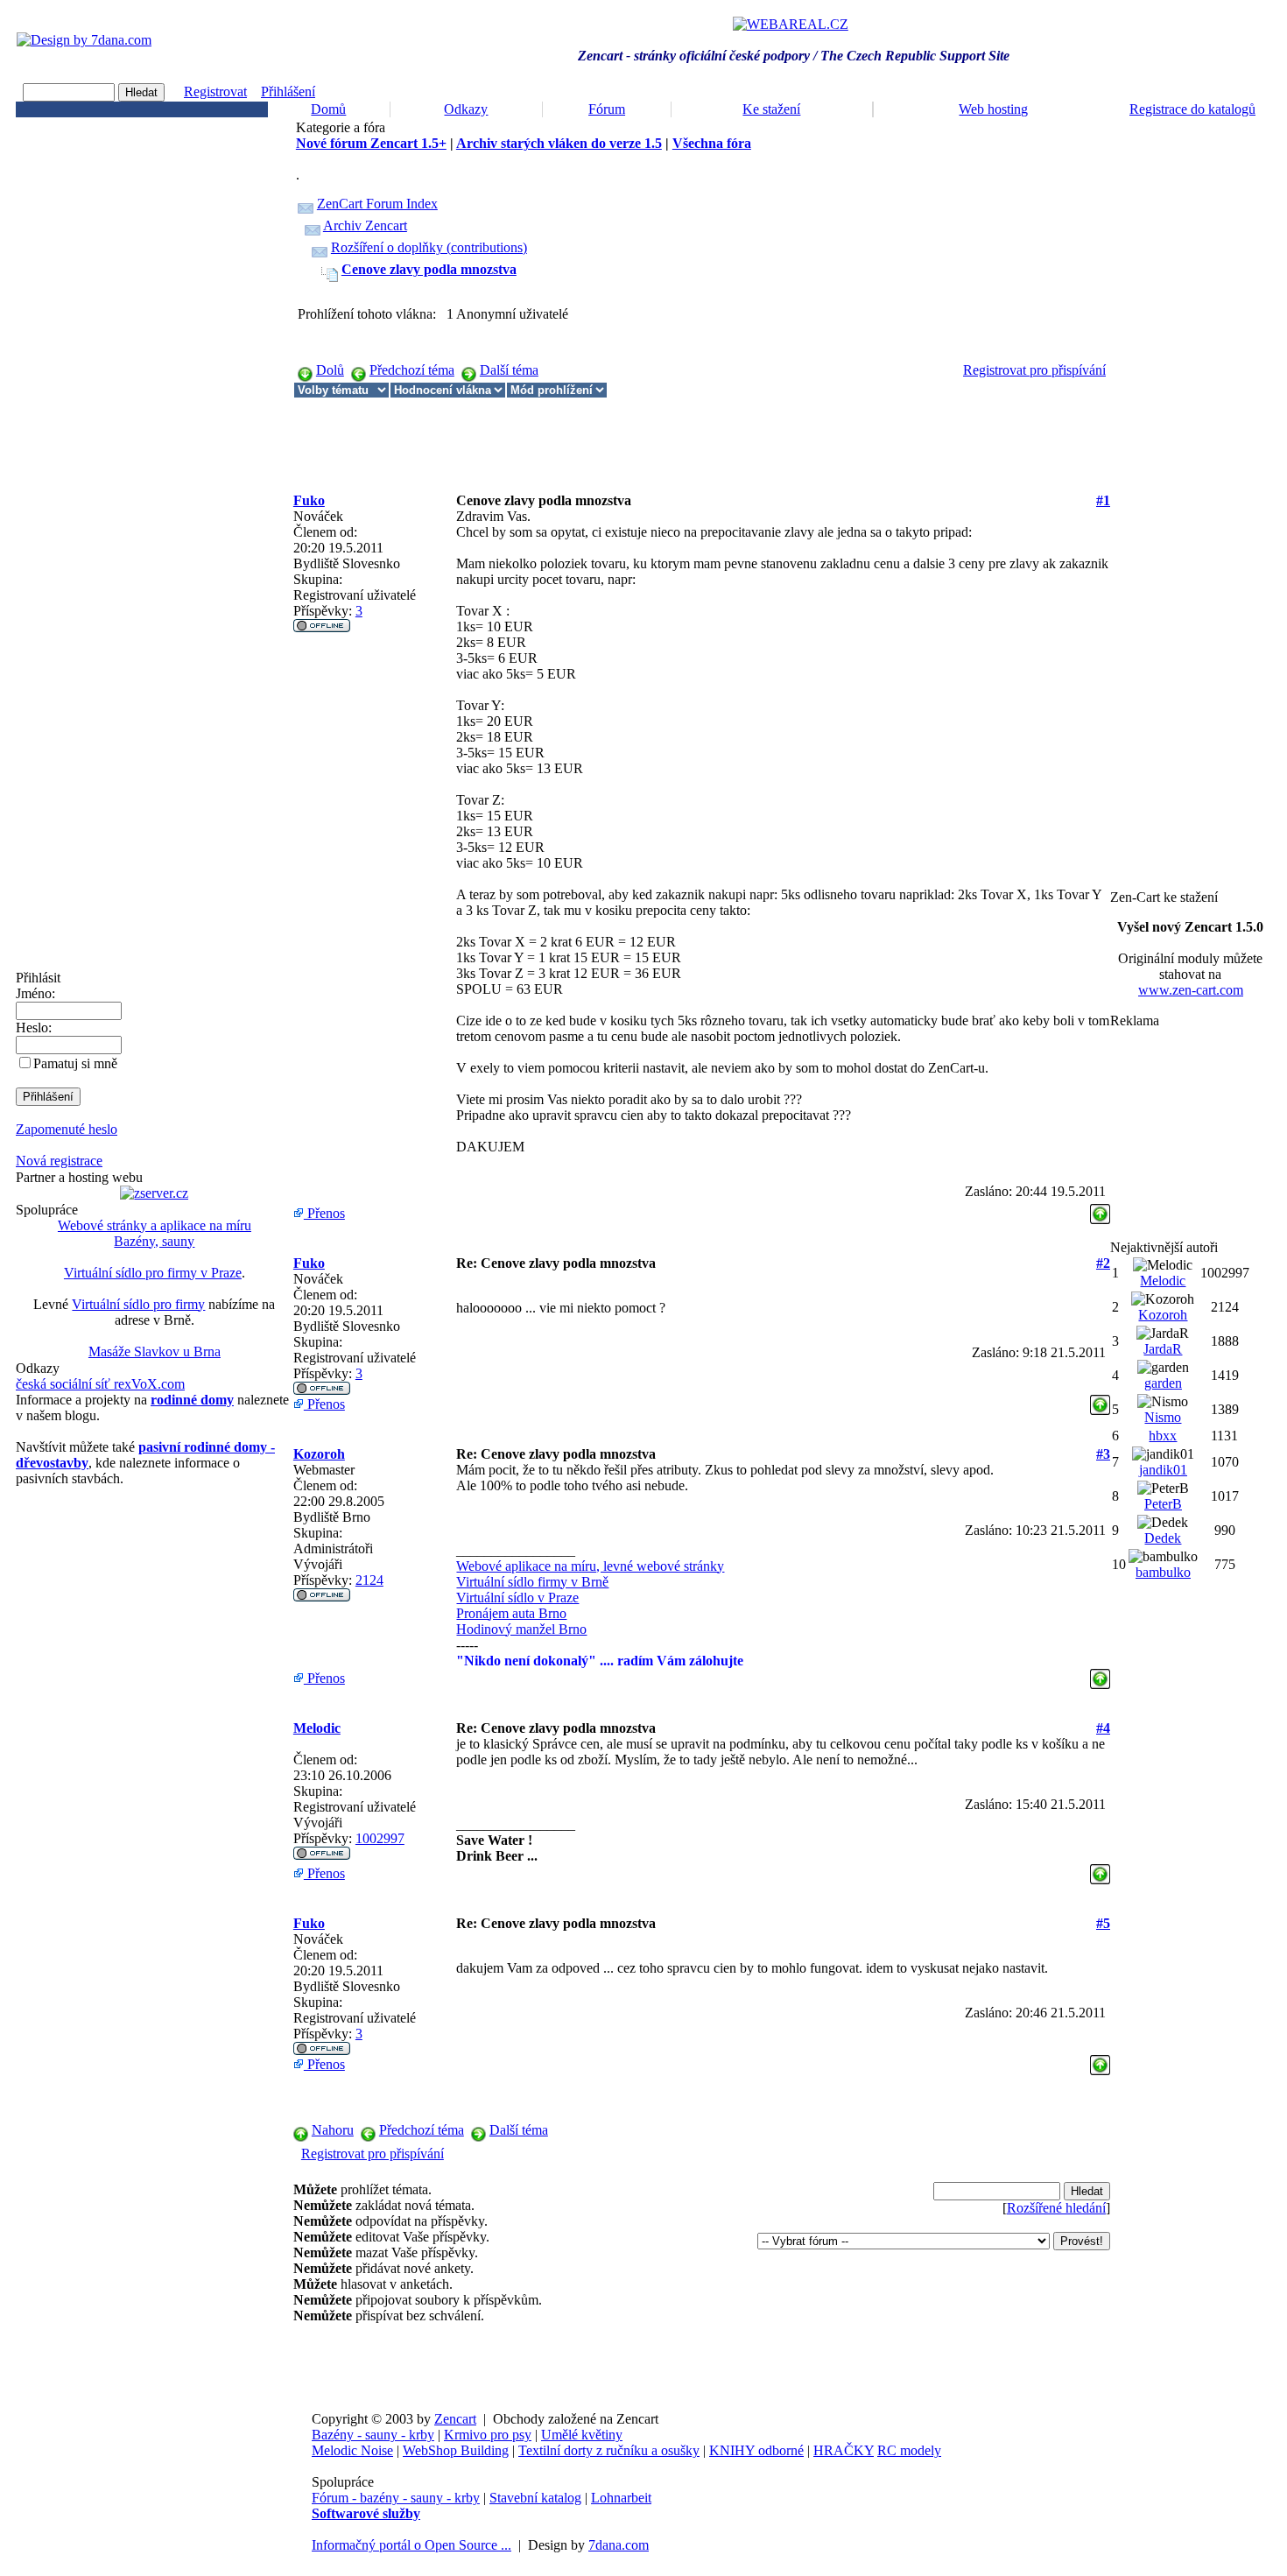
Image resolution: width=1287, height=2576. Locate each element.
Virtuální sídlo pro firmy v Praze (153, 1273)
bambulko (1163, 1572)
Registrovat (215, 91)
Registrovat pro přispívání (1034, 370)
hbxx (1163, 1436)
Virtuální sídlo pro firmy (138, 1304)
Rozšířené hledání (1056, 2208)
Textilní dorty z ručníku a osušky (609, 2450)
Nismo (1163, 1417)
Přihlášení (288, 91)
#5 (1103, 1923)
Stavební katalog (535, 2498)
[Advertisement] (612, 438)
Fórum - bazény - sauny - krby (396, 2498)
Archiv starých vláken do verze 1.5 (559, 143)
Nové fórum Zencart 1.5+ (371, 143)
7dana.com (619, 2545)
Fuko (309, 500)
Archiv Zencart (365, 225)
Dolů (330, 370)
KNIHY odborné (756, 2450)
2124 (369, 1580)
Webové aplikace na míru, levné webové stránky (590, 1566)
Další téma (509, 370)
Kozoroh (319, 1454)
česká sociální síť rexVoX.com (100, 1384)
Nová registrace (59, 1161)
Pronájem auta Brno (511, 1613)
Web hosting (993, 109)
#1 (1103, 500)
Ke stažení (771, 109)
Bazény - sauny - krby (373, 2435)
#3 (1103, 1454)
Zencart (455, 2419)
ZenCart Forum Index (377, 204)
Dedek (1163, 1538)
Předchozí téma (412, 370)
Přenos (324, 1213)
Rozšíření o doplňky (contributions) (429, 247)
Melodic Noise (352, 2450)
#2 (1103, 1263)
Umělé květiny (582, 2435)
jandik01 (1163, 1470)
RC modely (909, 2450)
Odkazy (466, 109)
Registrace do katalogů (1192, 109)
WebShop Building (456, 2450)
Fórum (607, 109)
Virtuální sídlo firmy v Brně (532, 1582)
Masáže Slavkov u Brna (155, 1351)
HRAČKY (844, 2450)
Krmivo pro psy (488, 2435)
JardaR (1163, 1349)
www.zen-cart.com (1191, 990)
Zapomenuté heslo (67, 1129)
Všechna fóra (712, 143)
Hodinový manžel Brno (521, 1629)
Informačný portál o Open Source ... (411, 2545)
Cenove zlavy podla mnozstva (429, 269)
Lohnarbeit (621, 2498)
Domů (328, 109)
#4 (1103, 1728)
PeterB (1163, 1504)
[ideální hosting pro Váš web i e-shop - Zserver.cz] (154, 1193)
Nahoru (333, 2130)
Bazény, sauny (154, 1241)
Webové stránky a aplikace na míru (155, 1225)
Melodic (317, 1728)
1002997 (380, 1838)
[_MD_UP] (1100, 1209)
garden (1163, 1383)
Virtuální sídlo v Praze (517, 1598)
